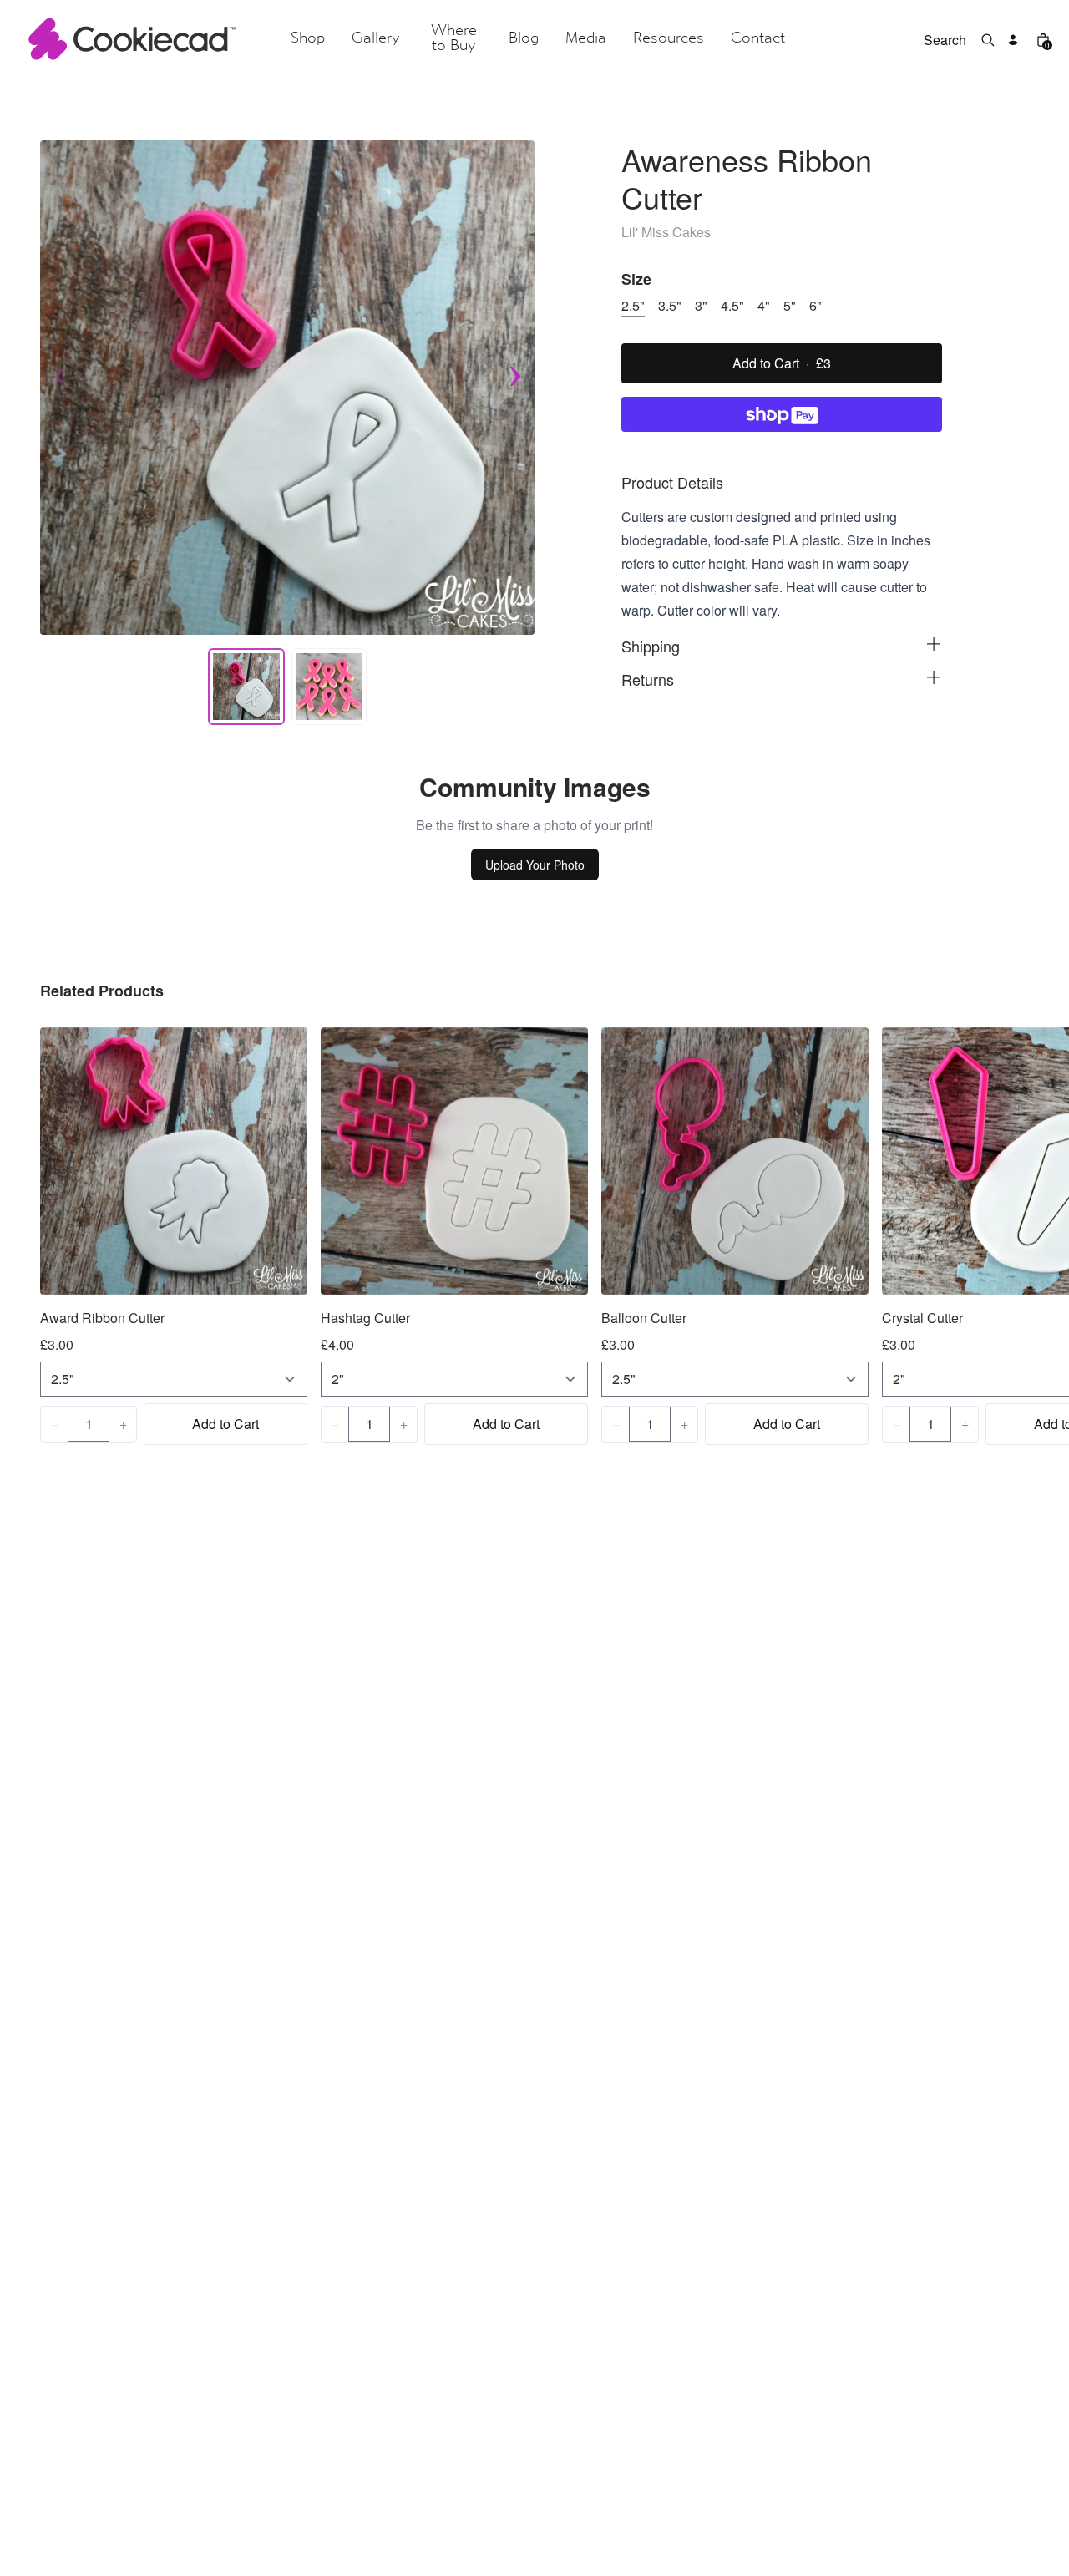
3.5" (670, 305)
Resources (669, 39)
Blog (524, 39)
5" (790, 305)
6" (816, 305)
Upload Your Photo (535, 865)
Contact (758, 39)
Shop (308, 39)
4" (764, 305)
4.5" (732, 305)
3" (701, 305)
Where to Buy (454, 39)
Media (586, 39)
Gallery (375, 39)
